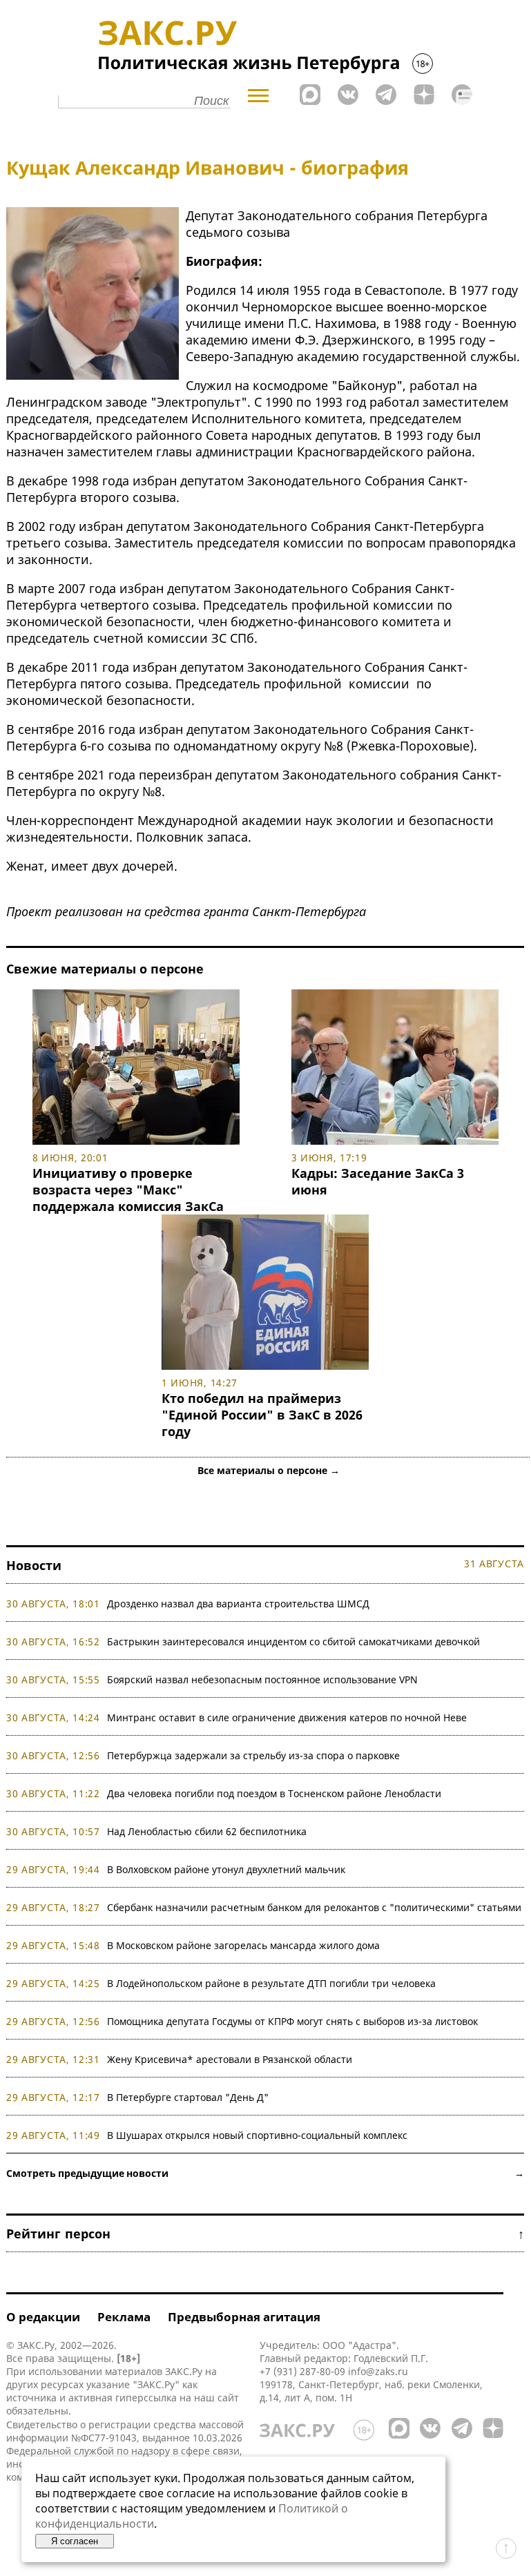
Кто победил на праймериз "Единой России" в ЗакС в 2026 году (262, 1415)
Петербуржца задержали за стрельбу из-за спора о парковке (253, 1755)
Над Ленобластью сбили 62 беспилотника (207, 1831)
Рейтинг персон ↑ (265, 2234)
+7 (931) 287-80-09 (302, 2371)
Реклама (124, 2317)
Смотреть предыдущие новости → (265, 2173)
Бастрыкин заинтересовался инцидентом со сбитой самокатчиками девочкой (293, 1642)
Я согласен (75, 2541)
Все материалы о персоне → (269, 1470)
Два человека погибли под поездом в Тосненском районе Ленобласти (274, 1793)
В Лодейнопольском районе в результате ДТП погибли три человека (271, 1983)
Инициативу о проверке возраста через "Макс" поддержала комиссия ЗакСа (128, 1190)
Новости (34, 1565)
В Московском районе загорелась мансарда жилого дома (243, 1945)
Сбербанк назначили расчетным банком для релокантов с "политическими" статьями (314, 1907)
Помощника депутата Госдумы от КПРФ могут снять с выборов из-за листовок (292, 2021)
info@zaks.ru (378, 2371)
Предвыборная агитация (244, 2317)
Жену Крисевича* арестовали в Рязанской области (230, 2059)
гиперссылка (146, 2398)
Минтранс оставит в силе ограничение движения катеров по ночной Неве (287, 1717)
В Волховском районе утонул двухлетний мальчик (226, 1869)
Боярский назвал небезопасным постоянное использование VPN (262, 1679)
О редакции (43, 2317)
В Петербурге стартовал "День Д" (188, 2097)
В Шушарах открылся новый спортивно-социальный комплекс (257, 2135)
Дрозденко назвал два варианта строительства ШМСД (238, 1604)
